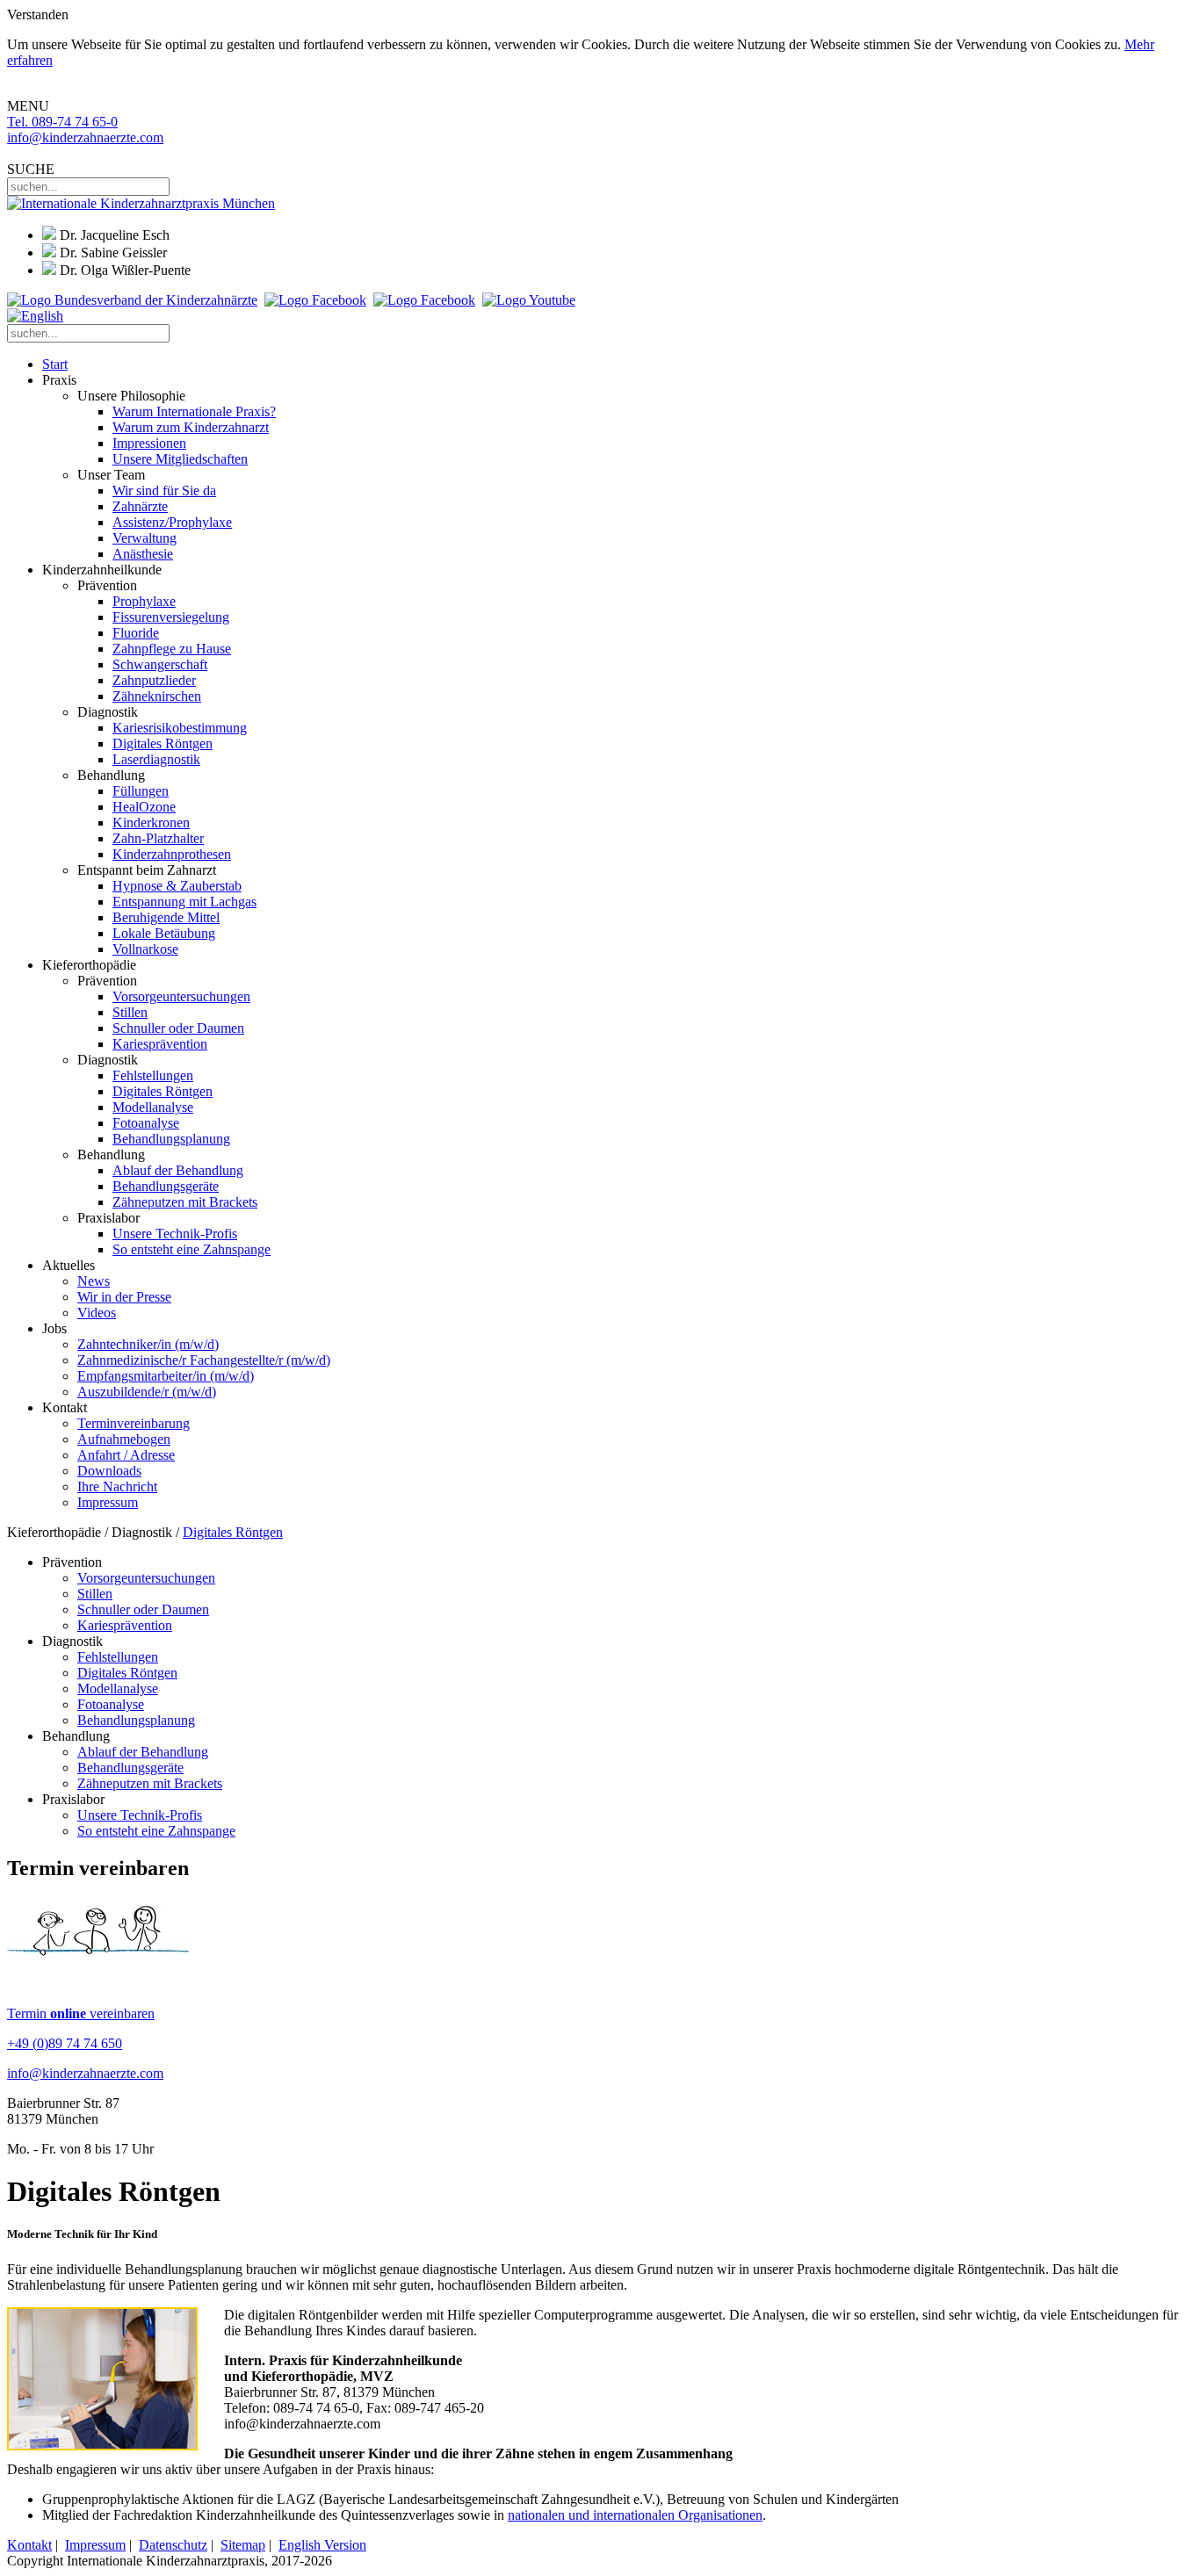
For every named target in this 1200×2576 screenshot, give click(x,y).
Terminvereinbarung (134, 1423)
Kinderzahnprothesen (172, 854)
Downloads (109, 1471)
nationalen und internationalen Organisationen (635, 2515)
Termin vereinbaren (81, 2013)
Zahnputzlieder (154, 680)
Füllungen (141, 791)
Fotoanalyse (146, 1123)
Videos (97, 1313)
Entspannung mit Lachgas (184, 902)
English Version (322, 2545)
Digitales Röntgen (163, 743)
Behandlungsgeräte (166, 1186)
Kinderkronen (151, 823)
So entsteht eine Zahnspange (192, 1249)
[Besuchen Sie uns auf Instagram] (424, 300)
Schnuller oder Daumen (178, 1028)
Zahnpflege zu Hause (172, 649)
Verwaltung (145, 538)
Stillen (130, 1012)
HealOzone (144, 807)
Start (55, 364)
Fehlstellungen (153, 1075)
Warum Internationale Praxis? (194, 411)
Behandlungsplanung (171, 1139)
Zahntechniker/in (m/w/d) (148, 1344)
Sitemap (243, 2545)
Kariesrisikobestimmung (180, 728)
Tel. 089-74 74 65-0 (62, 122)
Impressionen (149, 443)
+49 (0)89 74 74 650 (65, 2043)
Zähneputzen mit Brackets (185, 1202)
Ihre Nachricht (117, 1486)
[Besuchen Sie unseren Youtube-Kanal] (529, 300)
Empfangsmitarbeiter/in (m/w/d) (166, 1376)
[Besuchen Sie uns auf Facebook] (315, 300)
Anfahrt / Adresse (126, 1455)
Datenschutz (173, 2545)
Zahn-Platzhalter (158, 838)
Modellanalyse (153, 1107)
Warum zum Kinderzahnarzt (191, 427)
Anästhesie (143, 554)
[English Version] (35, 316)
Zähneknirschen (157, 696)
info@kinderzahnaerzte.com (85, 137)
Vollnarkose (145, 949)
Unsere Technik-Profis (175, 1234)
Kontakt (29, 2545)
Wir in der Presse (124, 1297)
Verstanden (38, 14)
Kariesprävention (160, 1044)
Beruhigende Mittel (166, 917)
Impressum (108, 1502)
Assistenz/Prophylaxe (172, 522)
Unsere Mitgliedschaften (180, 459)
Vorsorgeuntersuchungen (181, 996)
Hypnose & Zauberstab (177, 886)
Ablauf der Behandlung (178, 1170)
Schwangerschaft (160, 664)
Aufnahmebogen (124, 1439)
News (94, 1281)
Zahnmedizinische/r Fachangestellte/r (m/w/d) (204, 1360)
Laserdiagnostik (156, 759)
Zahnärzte (140, 506)
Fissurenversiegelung (171, 617)
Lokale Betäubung (164, 933)
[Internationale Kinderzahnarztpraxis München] (141, 203)
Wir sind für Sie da (164, 491)
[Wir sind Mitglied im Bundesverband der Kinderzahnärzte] (132, 300)
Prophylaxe (144, 601)
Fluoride (136, 633)
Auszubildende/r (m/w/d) (147, 1392)
